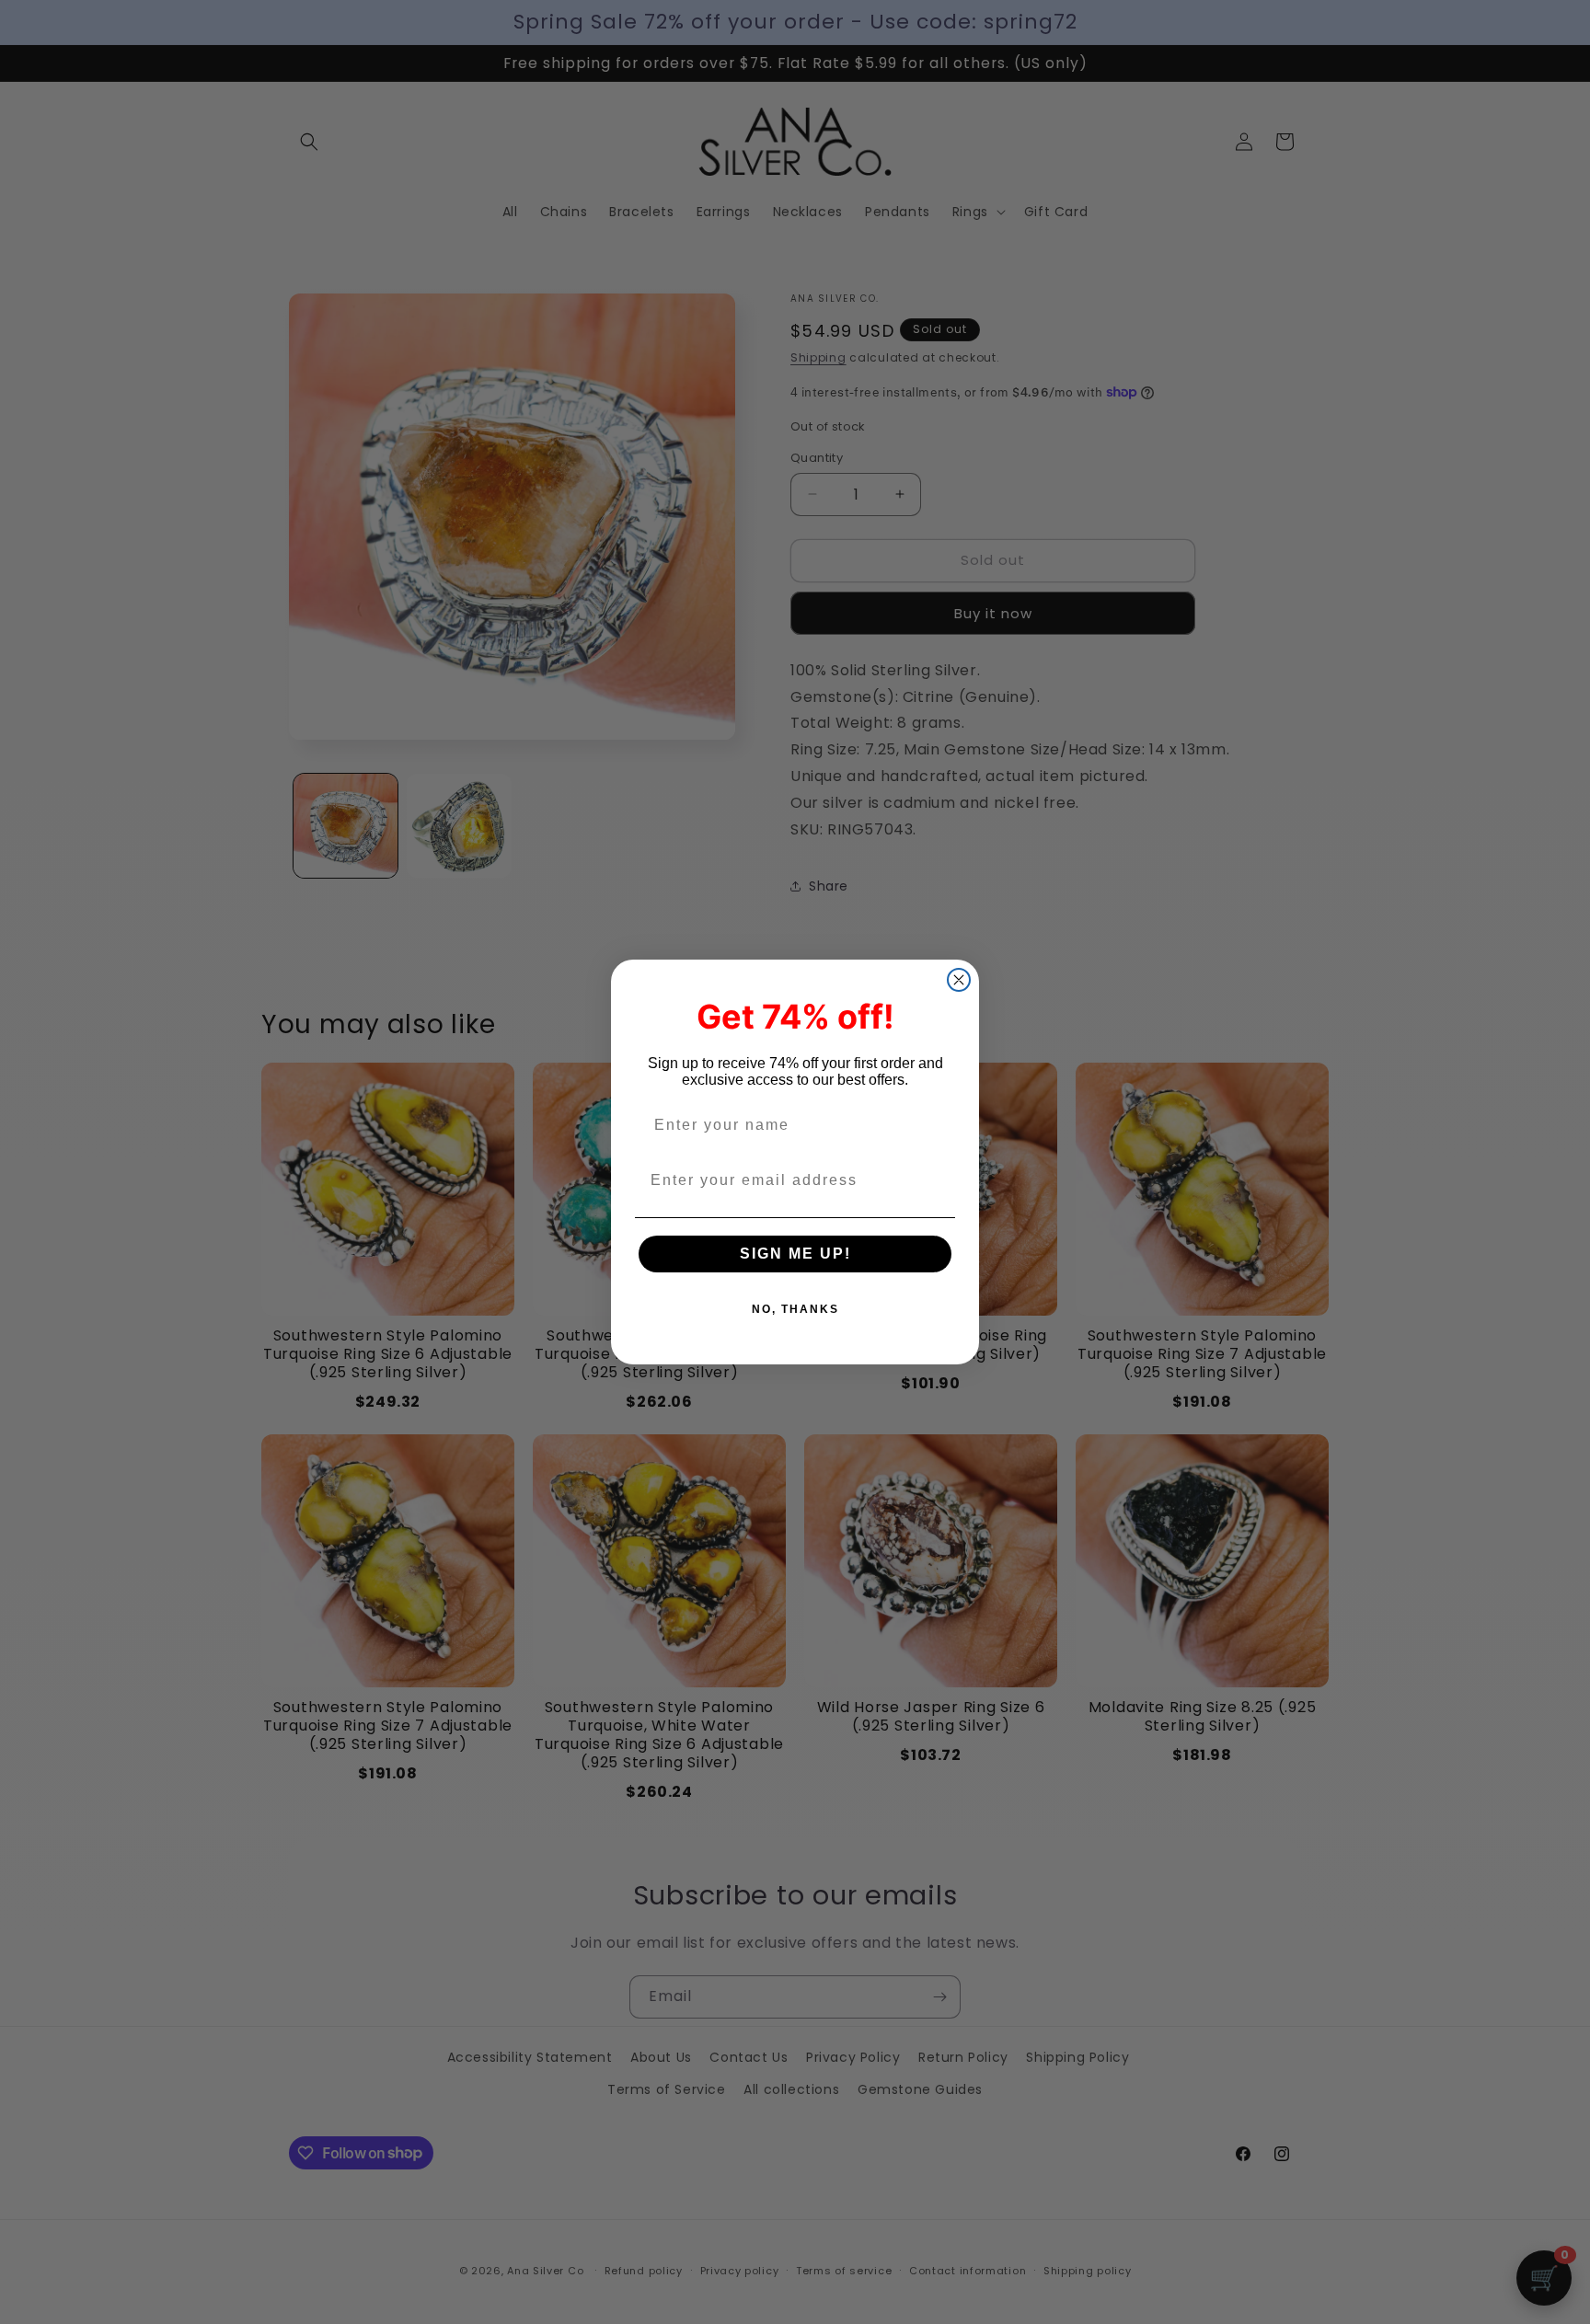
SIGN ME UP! (795, 1254)
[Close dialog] (959, 980)
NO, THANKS (795, 1309)
